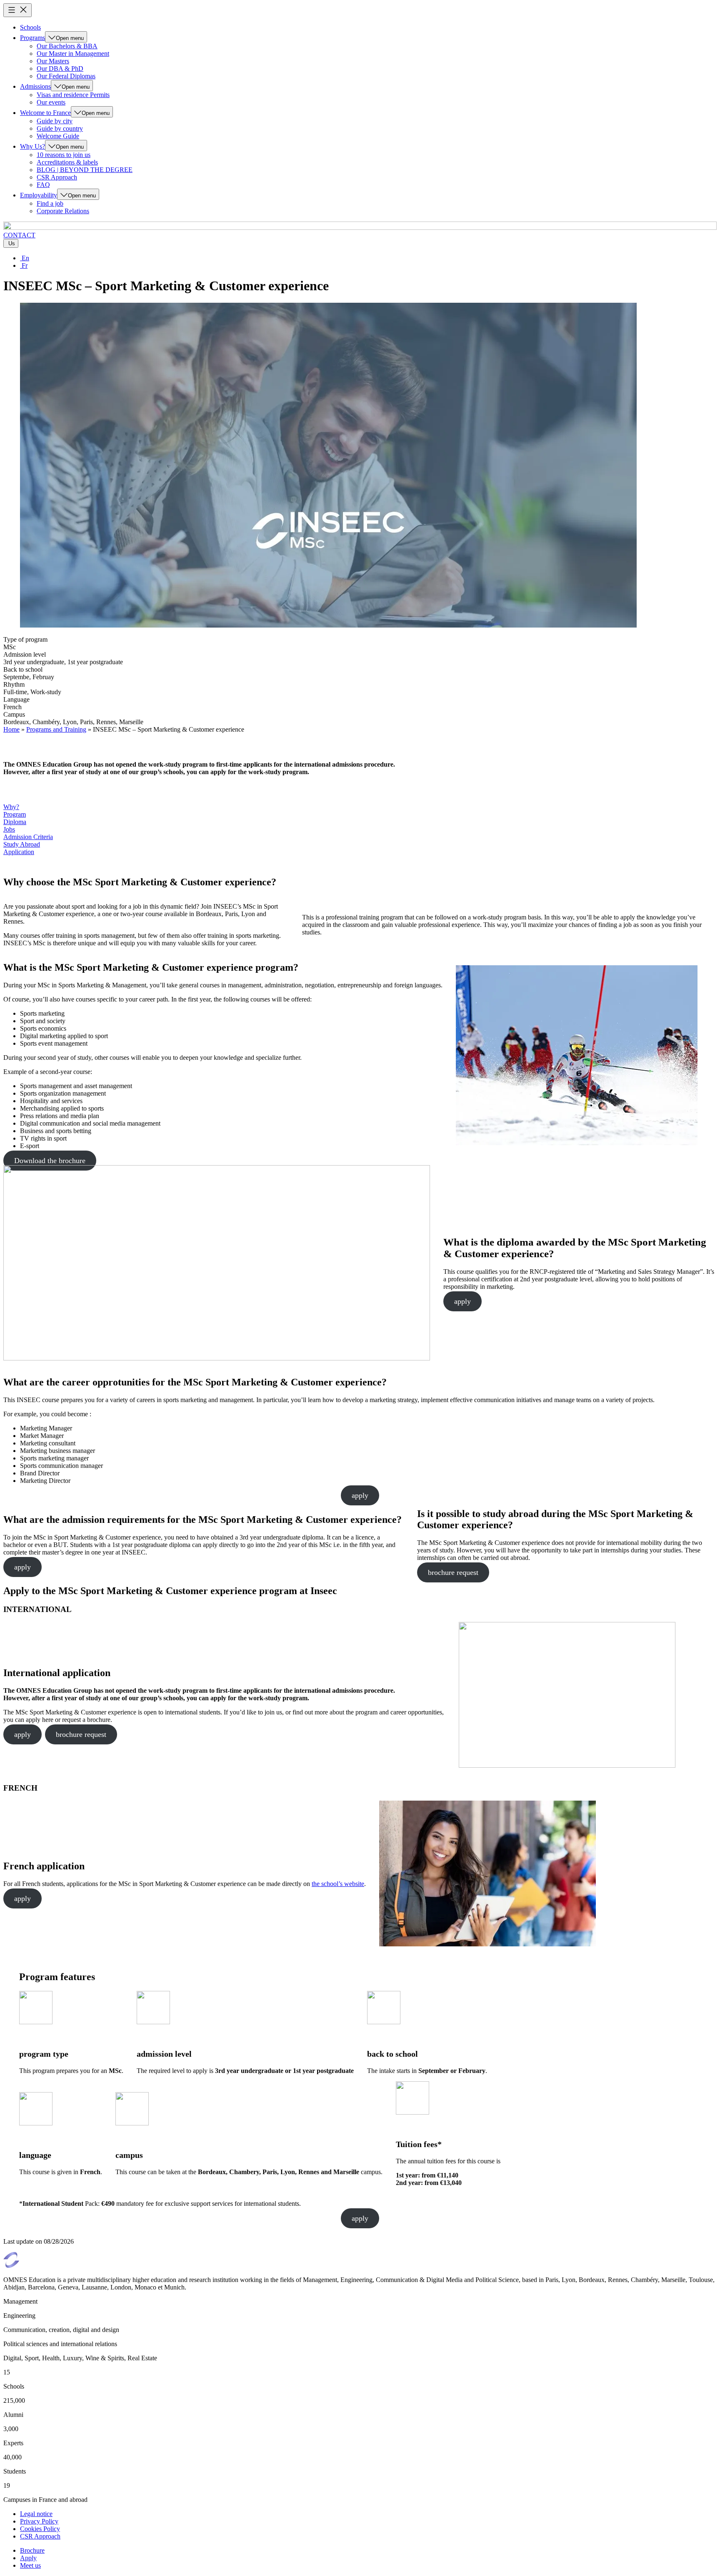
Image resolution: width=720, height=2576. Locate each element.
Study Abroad (22, 844)
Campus (14, 714)
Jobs (9, 829)
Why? (11, 807)
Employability (39, 195)
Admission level (25, 654)
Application (19, 852)
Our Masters (53, 61)
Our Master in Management (73, 54)
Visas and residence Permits (73, 95)
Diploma (15, 822)
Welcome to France (45, 113)
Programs (32, 38)
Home (11, 729)
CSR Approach (57, 177)
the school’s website (338, 1884)
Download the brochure (50, 1161)
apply (462, 1301)
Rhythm (14, 684)
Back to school (23, 669)
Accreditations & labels (67, 162)
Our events (51, 102)
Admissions (35, 86)
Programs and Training (56, 729)
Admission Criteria (28, 837)
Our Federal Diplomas (66, 76)
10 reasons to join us (64, 155)
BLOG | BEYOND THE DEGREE (85, 170)
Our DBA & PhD (60, 69)
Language (16, 699)
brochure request (453, 1572)
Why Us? (32, 146)
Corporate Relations (63, 211)
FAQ (43, 185)
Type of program (25, 639)
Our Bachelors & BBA (67, 46)
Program (15, 814)
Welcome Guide (58, 136)
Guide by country (60, 128)
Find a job (50, 203)
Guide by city (55, 121)
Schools (30, 27)
